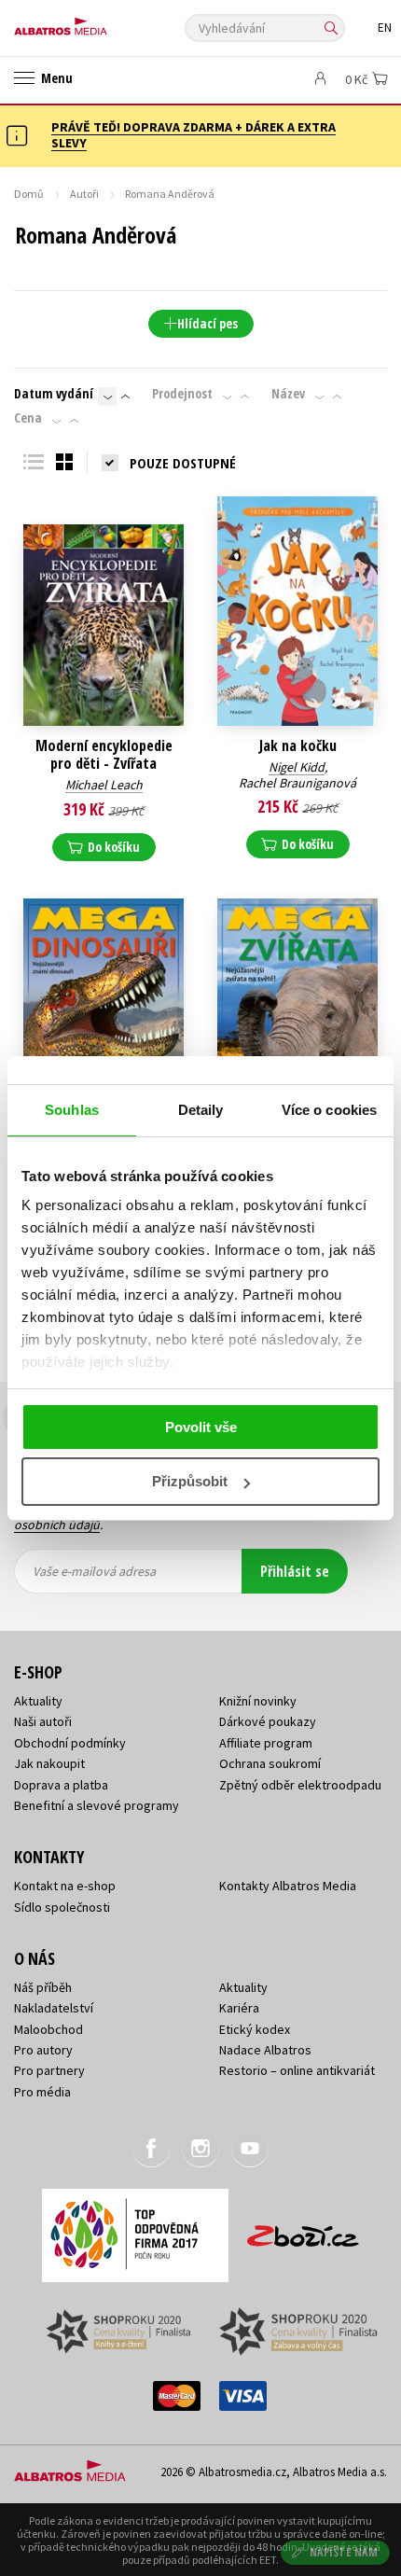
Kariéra (239, 2008)
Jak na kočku (298, 746)
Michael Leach (104, 785)
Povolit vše (201, 1427)
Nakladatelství (54, 2008)
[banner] (98, 22)
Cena (28, 418)
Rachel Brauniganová (297, 783)
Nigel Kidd (297, 767)
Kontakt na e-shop (65, 1886)
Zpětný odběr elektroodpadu (300, 1785)
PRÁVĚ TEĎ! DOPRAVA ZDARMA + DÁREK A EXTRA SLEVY (194, 135)
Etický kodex (255, 2029)
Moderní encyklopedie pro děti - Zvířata (104, 755)
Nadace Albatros (265, 2050)
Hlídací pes (207, 323)
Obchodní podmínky (70, 1743)
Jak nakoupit (49, 1763)
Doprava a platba (61, 1785)
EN (385, 28)
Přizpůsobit (190, 1481)
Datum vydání (54, 394)
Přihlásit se (295, 1571)
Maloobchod (48, 2029)
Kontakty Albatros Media (288, 1886)
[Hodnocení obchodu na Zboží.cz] (303, 2229)
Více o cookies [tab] (329, 1110)
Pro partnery (49, 2070)
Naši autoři (43, 1721)
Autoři (84, 194)
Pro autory (43, 2050)
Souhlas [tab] (72, 1110)
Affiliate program (266, 1743)
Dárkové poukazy (268, 1721)
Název (288, 394)
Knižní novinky (258, 1701)
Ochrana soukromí (270, 1763)
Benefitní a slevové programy (97, 1805)
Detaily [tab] (201, 1110)
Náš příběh (43, 1987)
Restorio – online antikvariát (297, 2070)
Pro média (42, 2092)
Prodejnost (182, 394)
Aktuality (38, 1701)
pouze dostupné (183, 463)
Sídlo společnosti (62, 1907)
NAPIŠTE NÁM (344, 2552)
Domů (29, 194)
